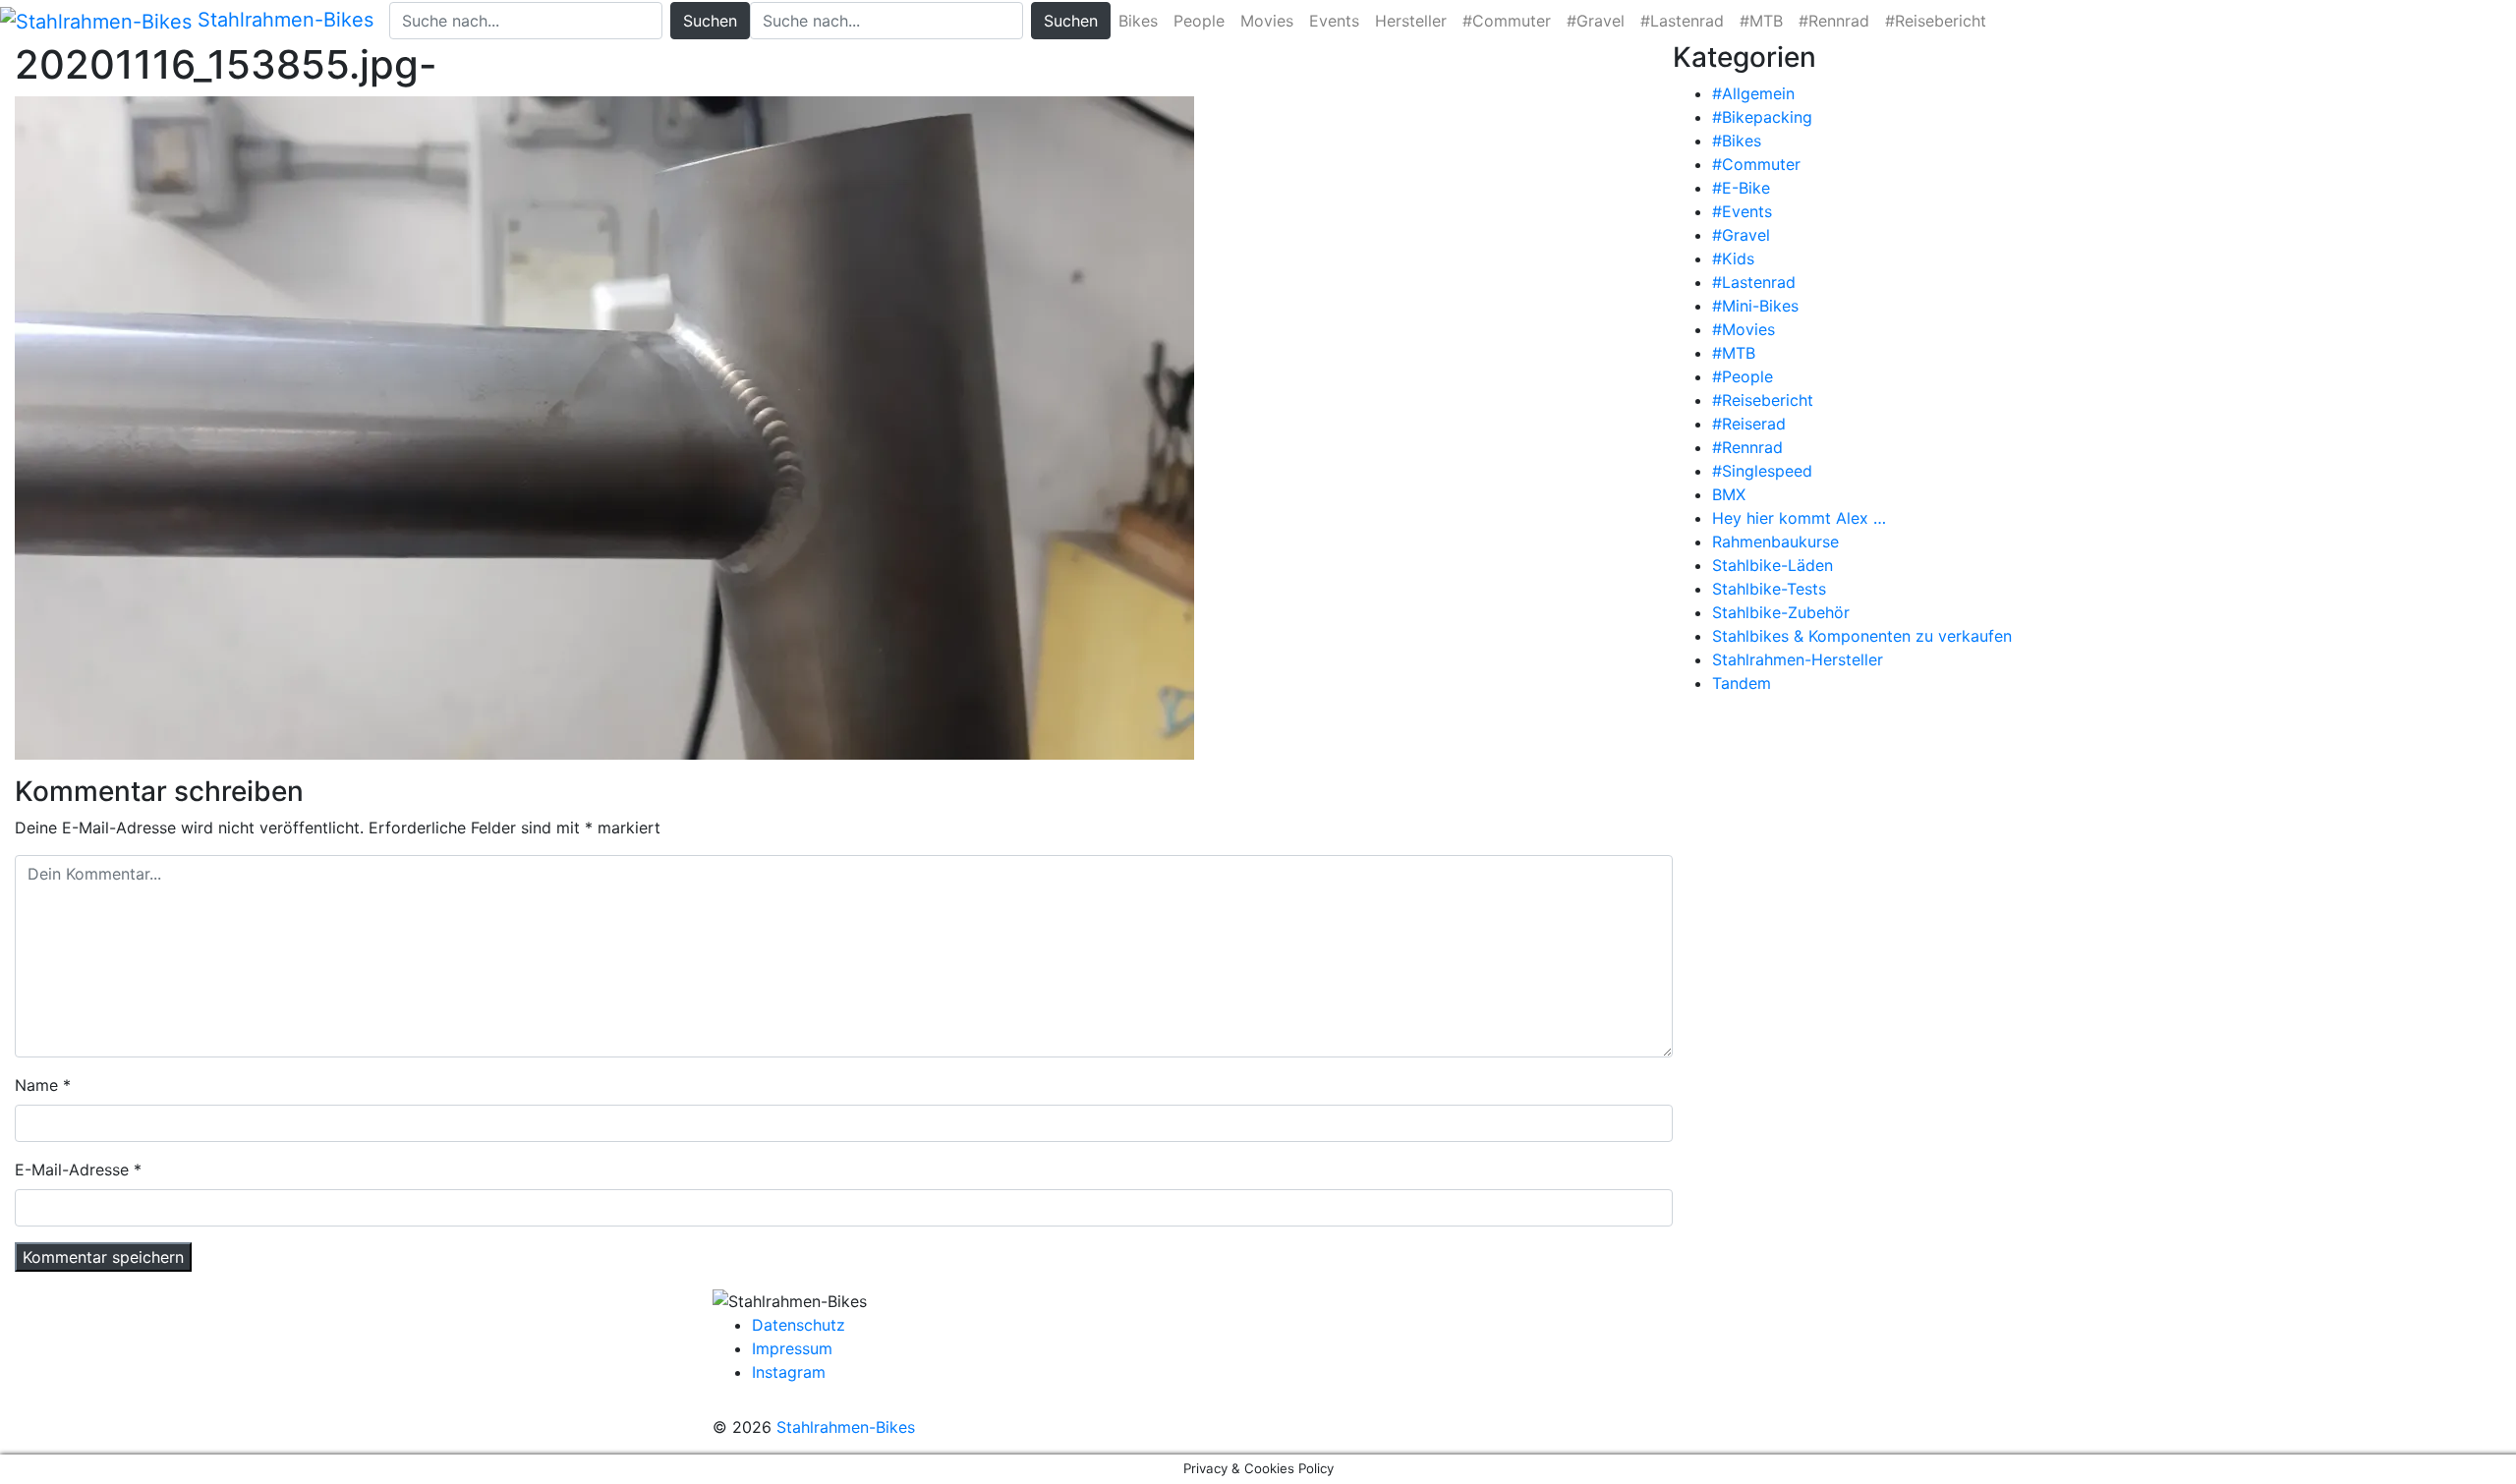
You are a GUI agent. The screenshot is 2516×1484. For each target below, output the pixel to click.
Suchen (710, 21)
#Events (1742, 211)
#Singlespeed (1762, 471)
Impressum (792, 1348)
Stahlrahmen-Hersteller (1798, 659)
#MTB (1761, 21)
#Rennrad (1834, 21)
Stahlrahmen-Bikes (283, 20)
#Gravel (1596, 21)
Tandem (1742, 683)
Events (1334, 21)
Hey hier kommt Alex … (1799, 518)
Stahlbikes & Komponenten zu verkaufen (1862, 636)
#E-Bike (1741, 188)
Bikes (1138, 21)
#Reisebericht (1936, 21)
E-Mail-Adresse (72, 1170)
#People (1743, 376)
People (1199, 21)
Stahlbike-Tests (1769, 589)
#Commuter (1507, 21)
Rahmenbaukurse (1775, 542)
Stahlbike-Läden (1773, 565)
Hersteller (1411, 21)
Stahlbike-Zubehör (1781, 612)
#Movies (1744, 329)
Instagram (789, 1372)
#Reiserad (1749, 424)
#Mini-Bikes (1755, 306)
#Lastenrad (1682, 21)
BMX (1729, 494)
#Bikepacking (1762, 117)
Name (36, 1085)
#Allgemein (1753, 93)
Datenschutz (799, 1325)
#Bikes (1737, 141)
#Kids (1733, 258)
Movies (1267, 21)
